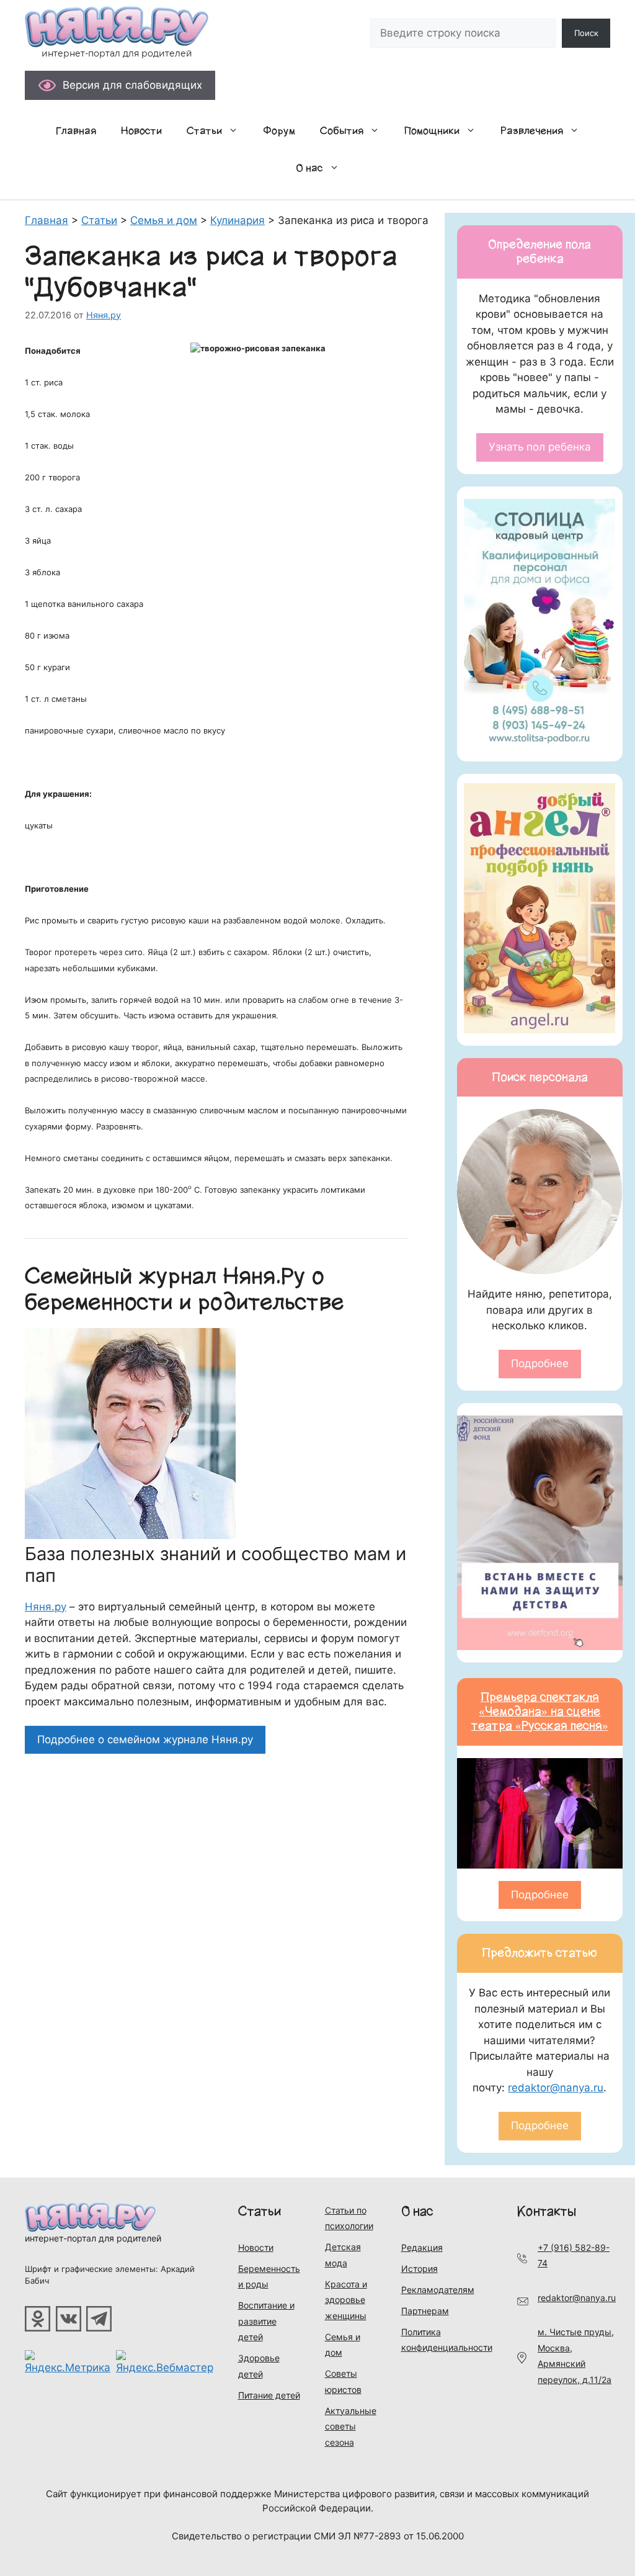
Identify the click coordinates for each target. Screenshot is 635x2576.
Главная (76, 131)
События (342, 131)
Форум (279, 131)
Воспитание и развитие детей (266, 2321)
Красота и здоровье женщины (346, 2300)
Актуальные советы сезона (351, 2426)
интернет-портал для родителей (93, 2238)
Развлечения (532, 131)
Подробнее (540, 1363)
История (420, 2269)
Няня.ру (46, 1607)
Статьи (204, 131)
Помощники (432, 131)
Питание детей (269, 2395)
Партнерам (425, 2311)
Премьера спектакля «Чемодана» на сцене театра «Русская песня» (540, 1712)
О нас (309, 168)
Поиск (586, 33)
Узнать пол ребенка (540, 447)
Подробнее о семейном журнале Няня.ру (145, 1739)
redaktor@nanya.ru (556, 2088)
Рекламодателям (438, 2290)
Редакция (422, 2247)
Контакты (547, 2211)
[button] (236, 131)
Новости (141, 131)
